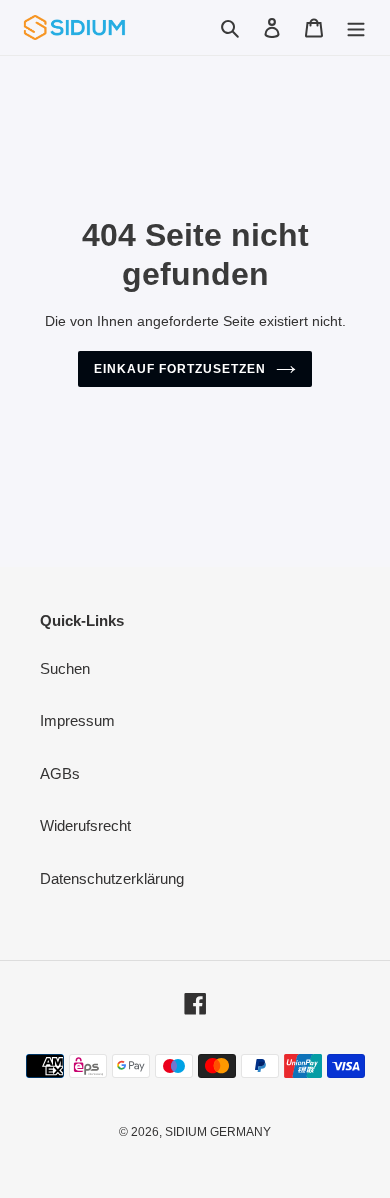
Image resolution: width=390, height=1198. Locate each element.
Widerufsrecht (85, 825)
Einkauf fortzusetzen (179, 369)
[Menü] (356, 27)
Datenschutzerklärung (112, 878)
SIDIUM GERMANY (218, 1132)
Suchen (65, 668)
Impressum (77, 720)
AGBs (60, 773)
